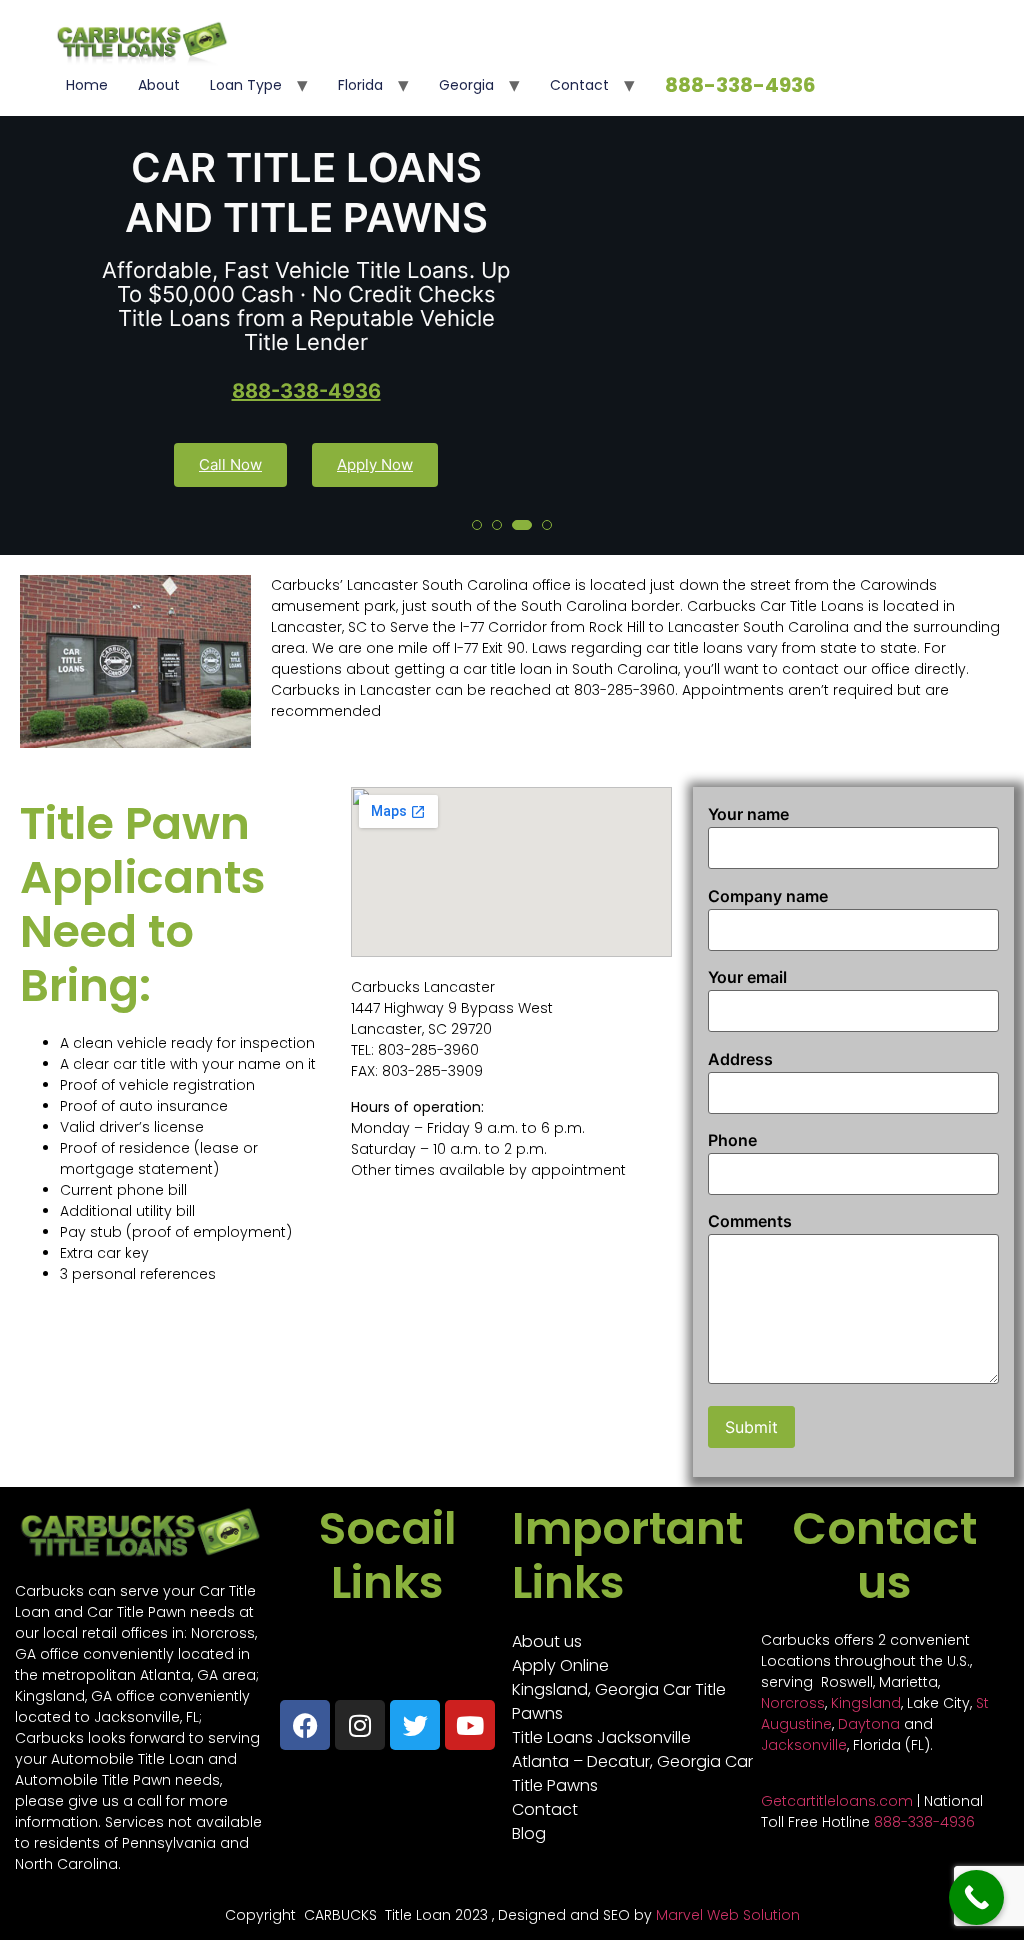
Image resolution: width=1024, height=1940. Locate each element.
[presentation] (34, 314)
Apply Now (375, 464)
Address (740, 1059)
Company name (768, 896)
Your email (747, 977)
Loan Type (246, 85)
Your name (748, 814)
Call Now (230, 464)
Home (87, 85)
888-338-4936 (740, 85)
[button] (477, 525)
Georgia (466, 85)
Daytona (869, 1724)
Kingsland (866, 1703)
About (159, 85)
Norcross (793, 1703)
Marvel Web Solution (728, 1915)
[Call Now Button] (976, 1897)
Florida (360, 85)
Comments (750, 1221)
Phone (732, 1140)
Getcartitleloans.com (837, 1801)
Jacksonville (804, 1745)
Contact (579, 85)
